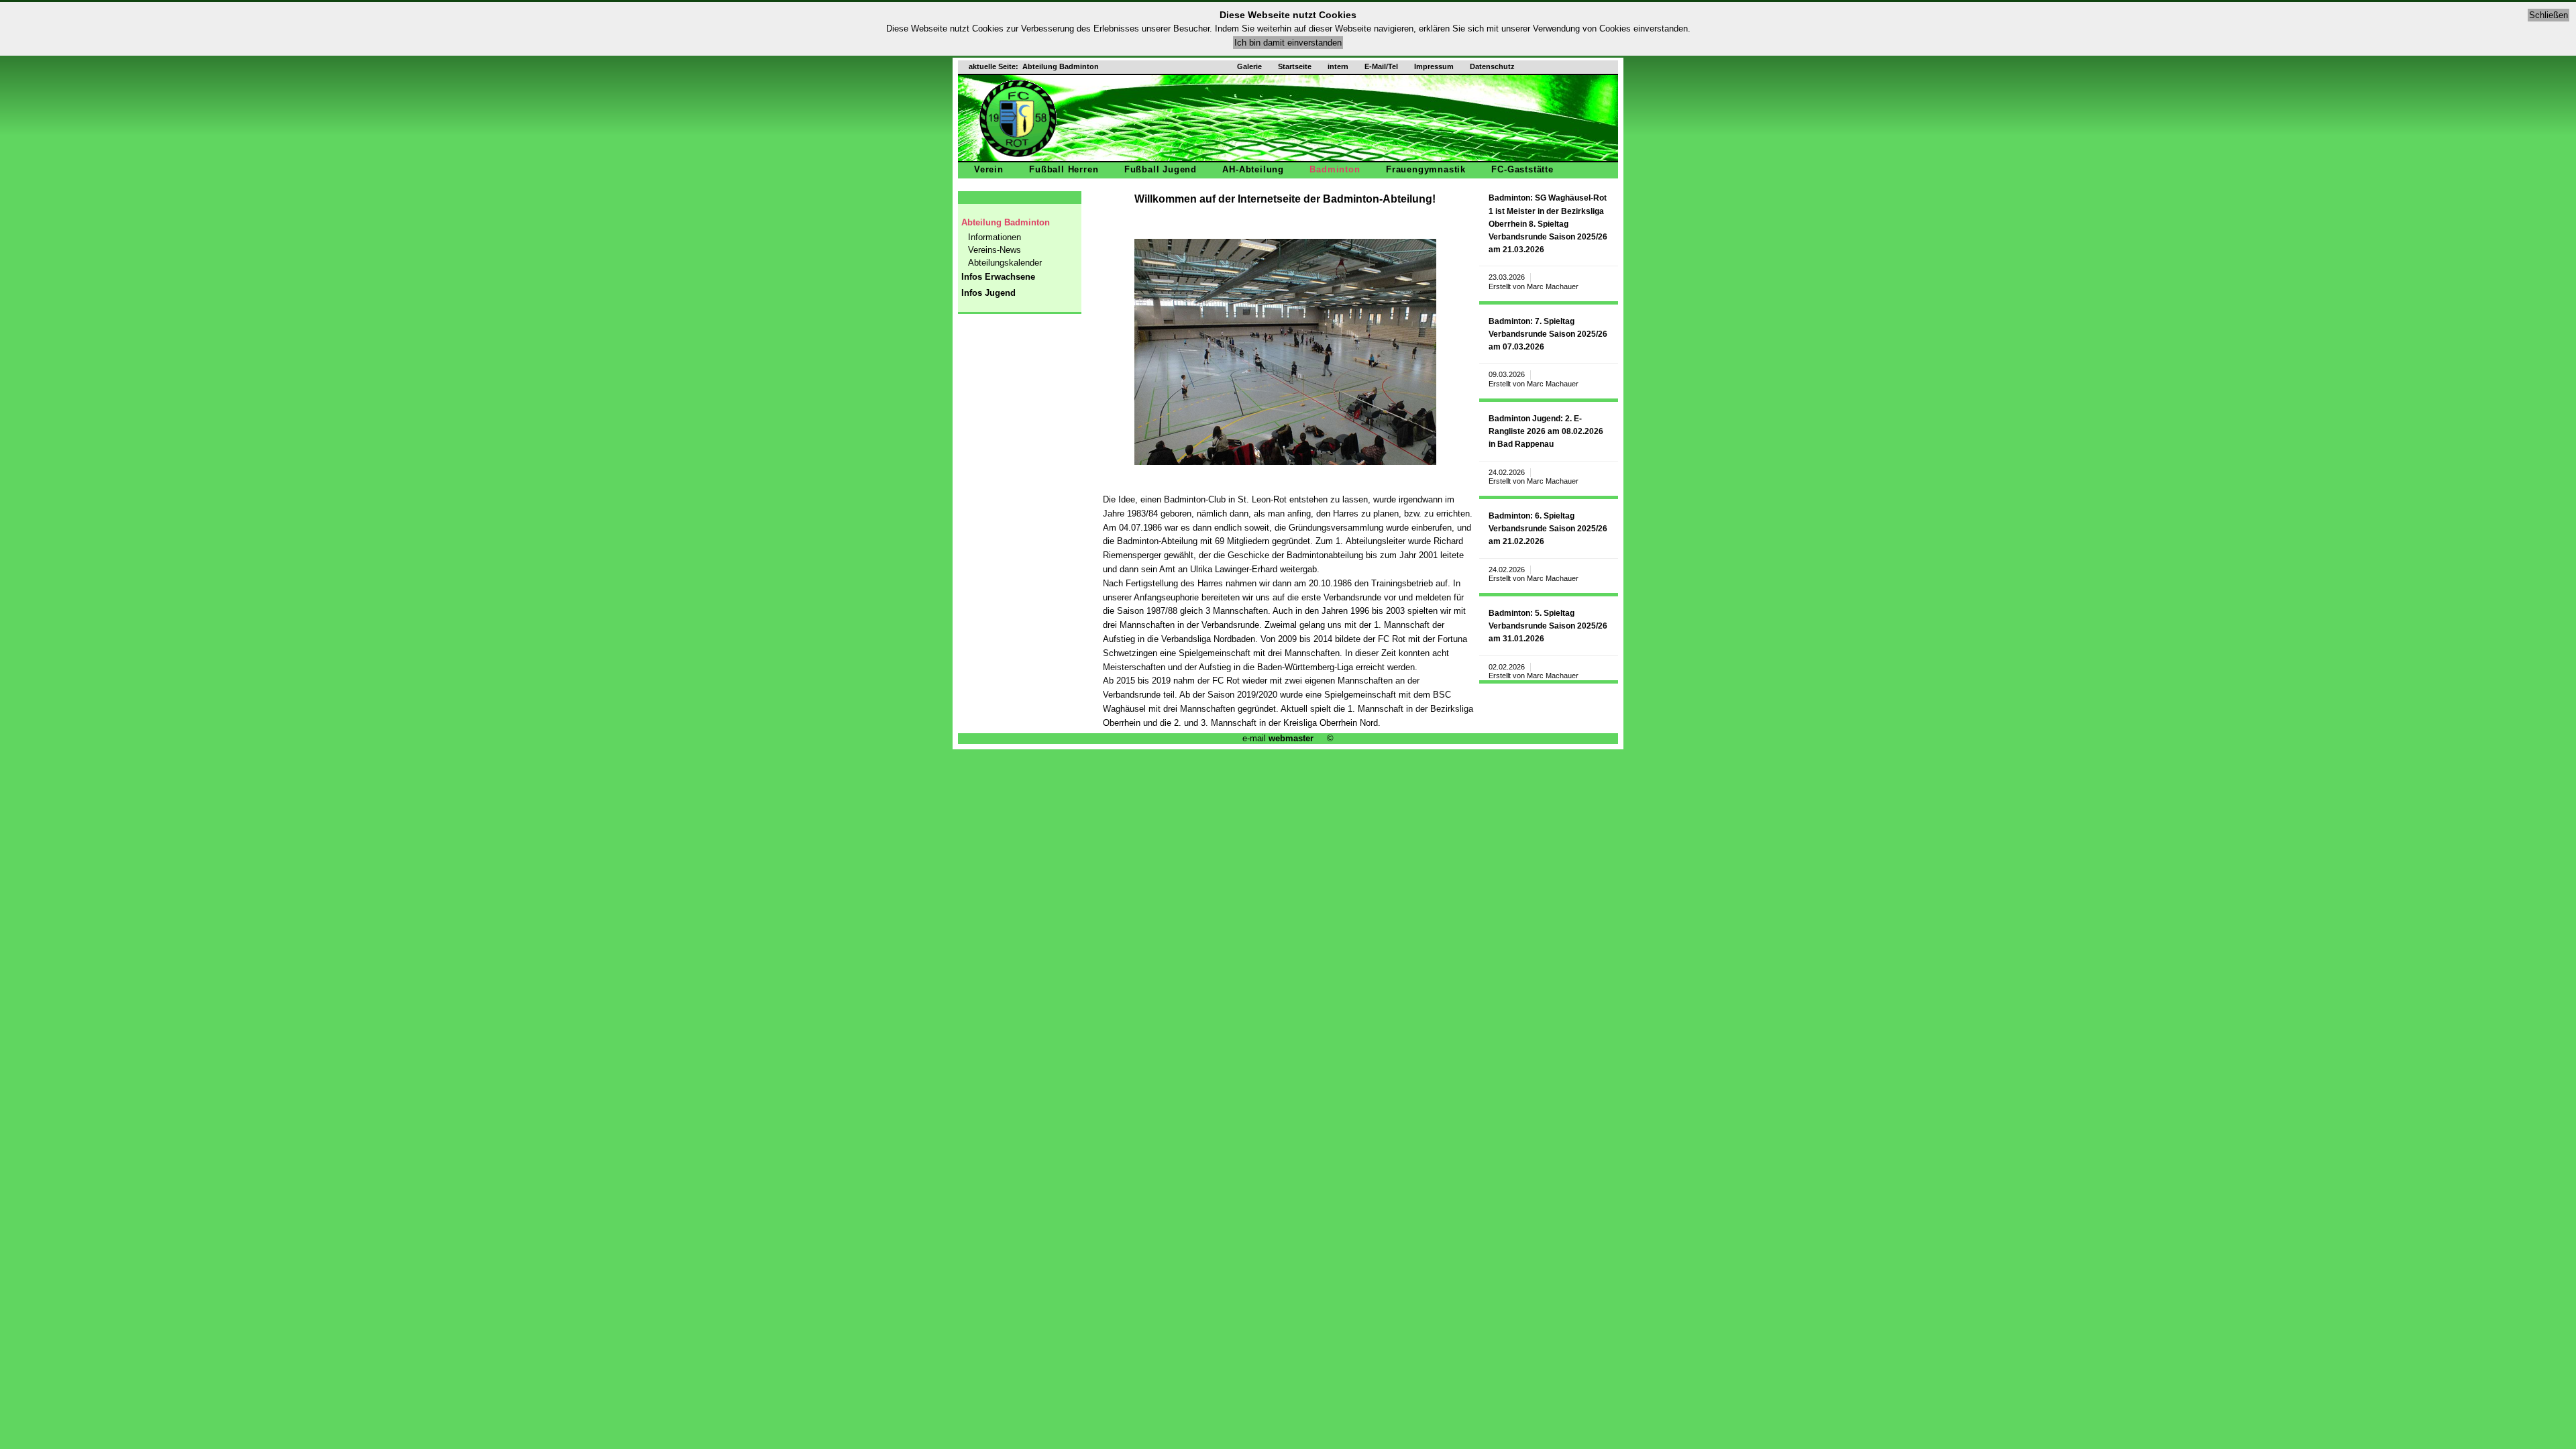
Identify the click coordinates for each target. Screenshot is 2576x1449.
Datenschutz (1492, 66)
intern (1338, 66)
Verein (989, 169)
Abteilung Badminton (1006, 222)
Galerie (1249, 66)
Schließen (2548, 15)
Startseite (1295, 66)
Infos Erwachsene (998, 277)
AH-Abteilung (1253, 169)
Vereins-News (995, 250)
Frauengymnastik (1426, 169)
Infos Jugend (988, 293)
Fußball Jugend (1161, 169)
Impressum (1434, 66)
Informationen (995, 237)
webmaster (1291, 738)
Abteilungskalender (1005, 263)
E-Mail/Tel (1381, 66)
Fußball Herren (1064, 169)
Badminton (1335, 169)
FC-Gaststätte (1522, 169)
